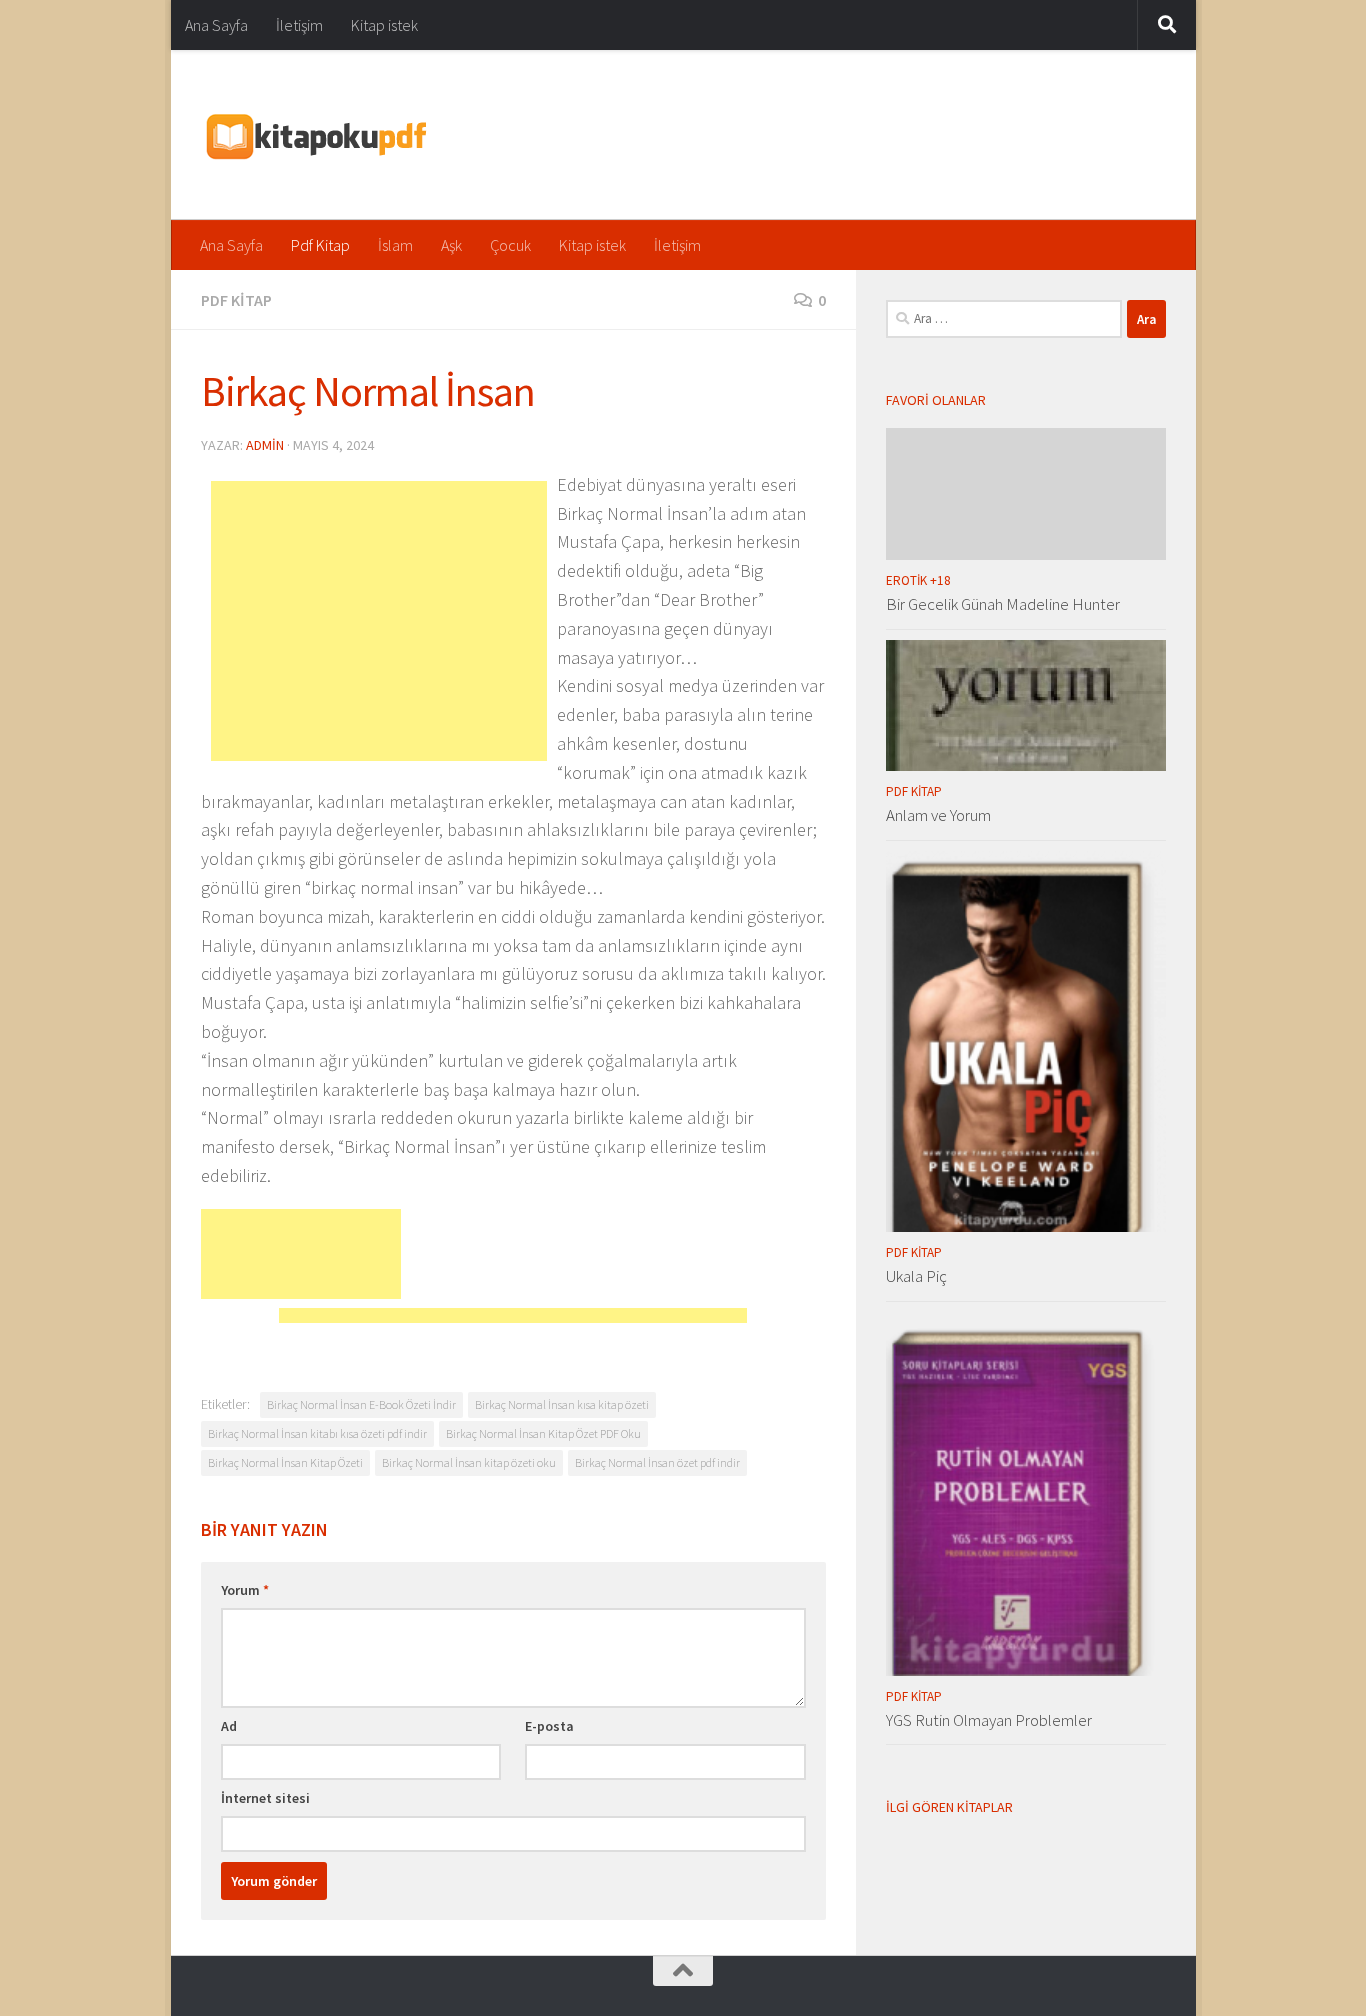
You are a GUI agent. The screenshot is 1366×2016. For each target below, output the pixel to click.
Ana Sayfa (216, 25)
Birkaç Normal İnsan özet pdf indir (657, 1462)
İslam (395, 245)
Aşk (451, 245)
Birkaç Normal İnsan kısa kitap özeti (562, 1404)
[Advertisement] (379, 621)
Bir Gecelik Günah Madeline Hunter (1003, 604)
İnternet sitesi (265, 1798)
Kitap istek (384, 25)
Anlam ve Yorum (938, 815)
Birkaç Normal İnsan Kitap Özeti (285, 1462)
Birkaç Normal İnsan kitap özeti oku (469, 1462)
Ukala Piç (916, 1276)
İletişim (299, 25)
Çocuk (510, 245)
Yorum (245, 1590)
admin (265, 445)
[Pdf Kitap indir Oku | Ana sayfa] (314, 135)
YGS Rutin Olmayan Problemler (989, 1720)
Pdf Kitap (320, 245)
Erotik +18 (918, 580)
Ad (229, 1726)
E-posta (549, 1726)
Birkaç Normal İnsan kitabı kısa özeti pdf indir (317, 1433)
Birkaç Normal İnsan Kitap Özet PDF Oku (543, 1433)
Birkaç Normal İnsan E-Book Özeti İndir (361, 1404)
